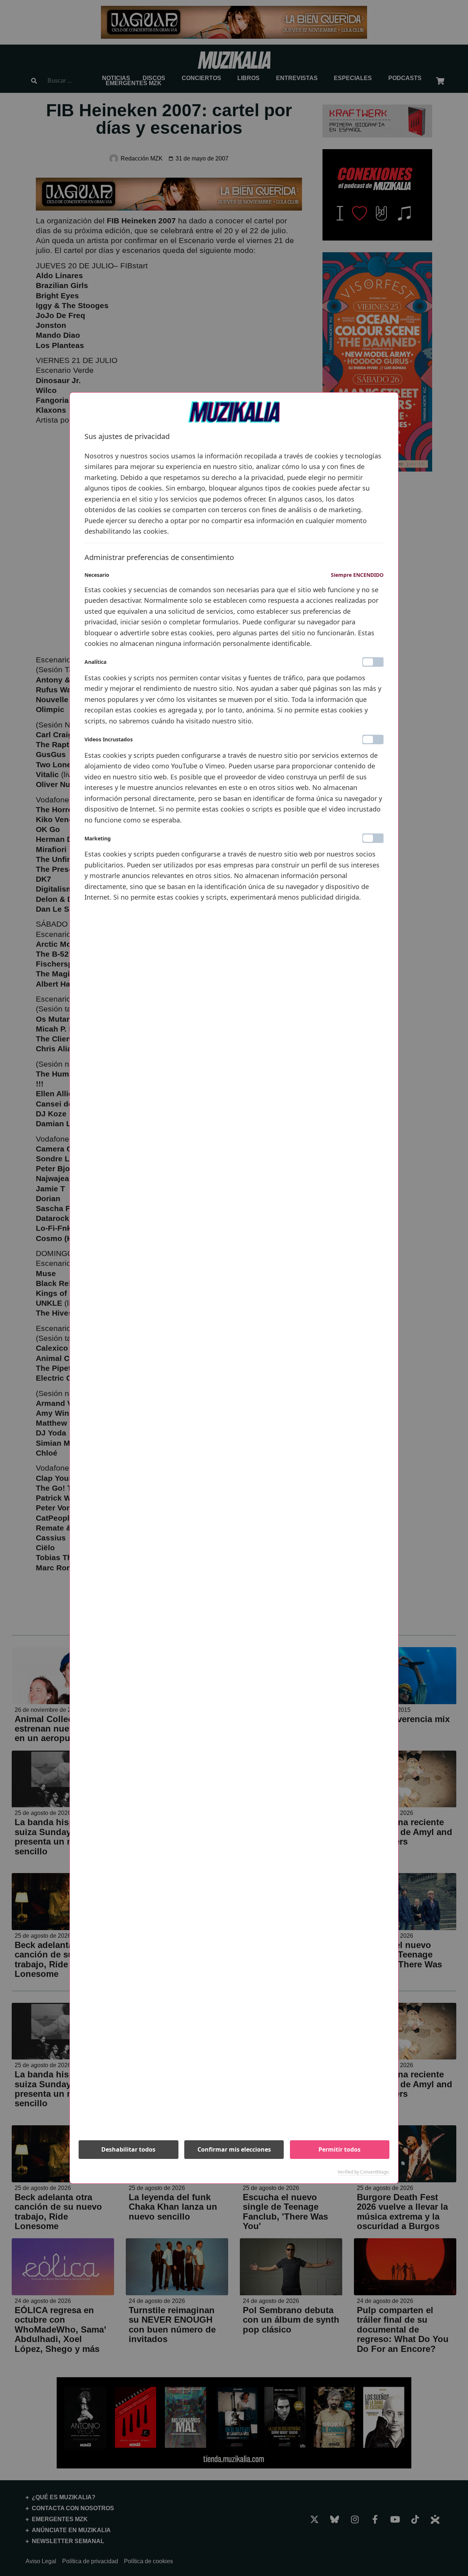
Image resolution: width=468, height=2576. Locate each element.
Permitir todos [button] (339, 2149)
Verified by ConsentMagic (363, 2172)
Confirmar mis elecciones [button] (234, 2149)
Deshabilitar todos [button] (128, 2149)
